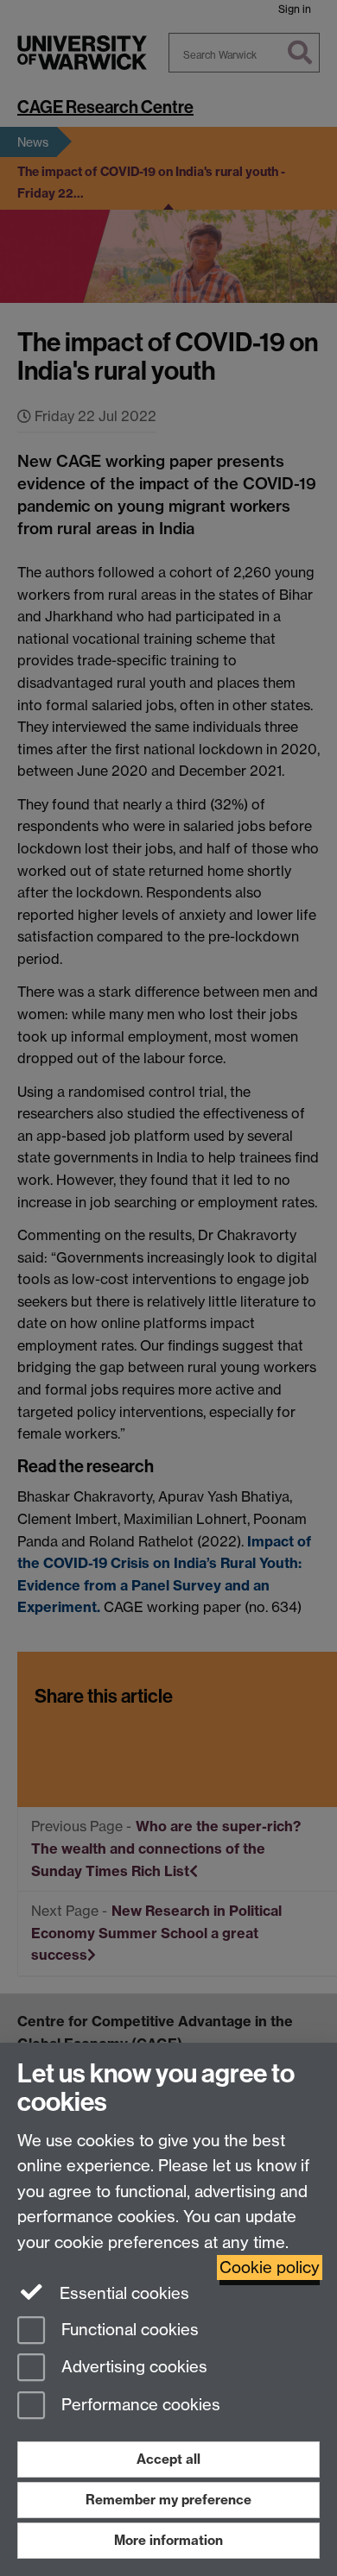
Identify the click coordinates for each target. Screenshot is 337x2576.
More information (168, 2540)
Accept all (168, 2459)
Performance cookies (139, 2406)
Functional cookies (128, 2330)
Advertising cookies (132, 2368)
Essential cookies (122, 2293)
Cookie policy (270, 2267)
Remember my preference (168, 2500)
